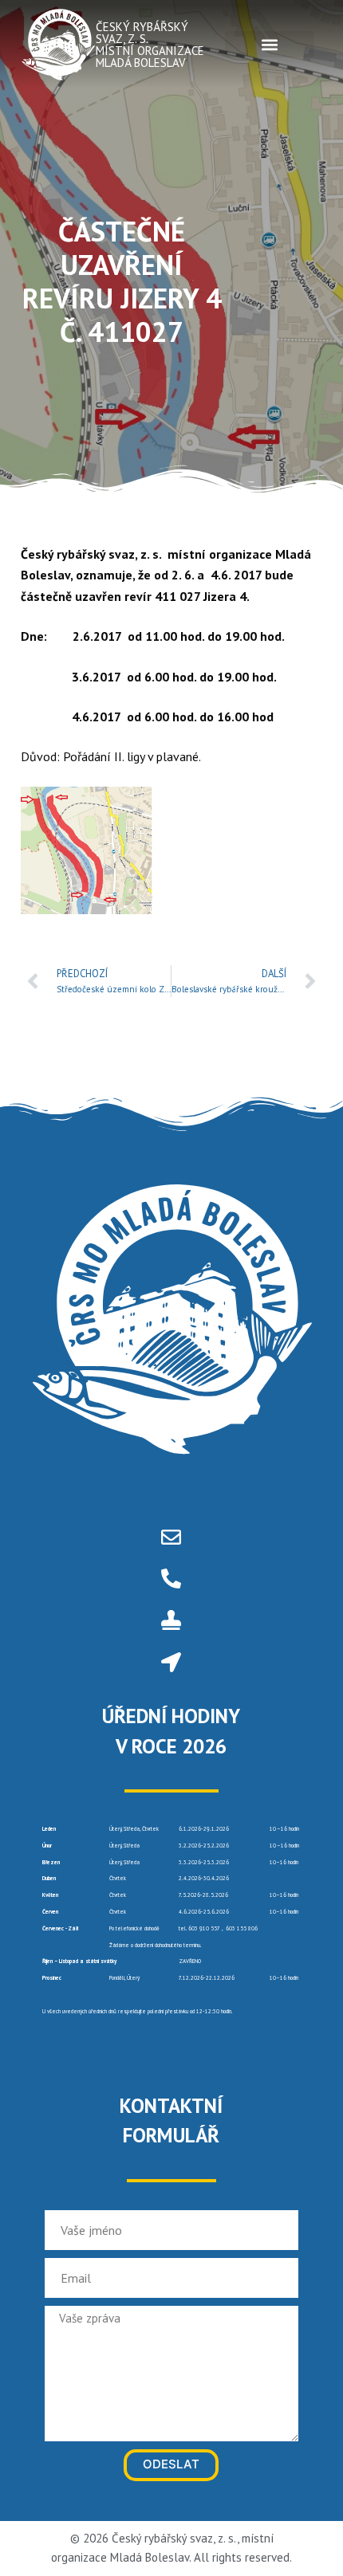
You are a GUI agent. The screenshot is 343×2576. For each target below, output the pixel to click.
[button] (270, 44)
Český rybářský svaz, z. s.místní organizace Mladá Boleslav (150, 45)
